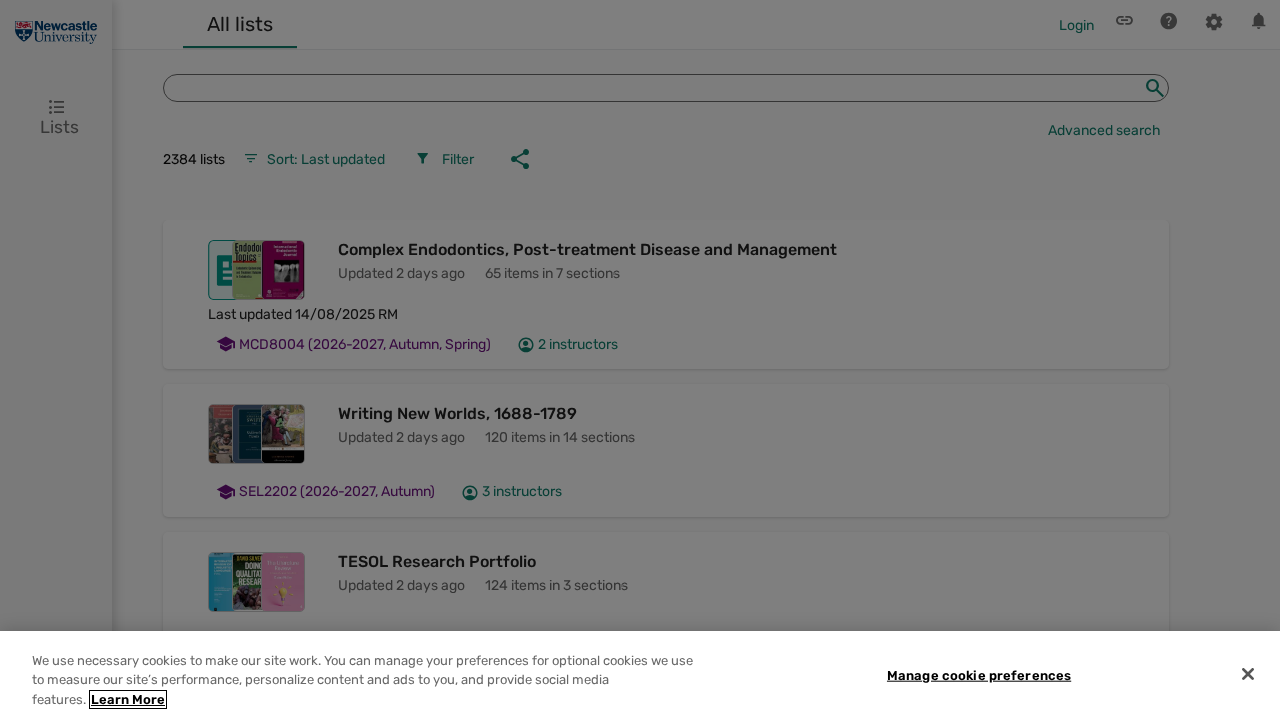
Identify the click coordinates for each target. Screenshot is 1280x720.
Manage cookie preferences (979, 674)
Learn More (128, 699)
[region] (640, 675)
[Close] (1248, 674)
